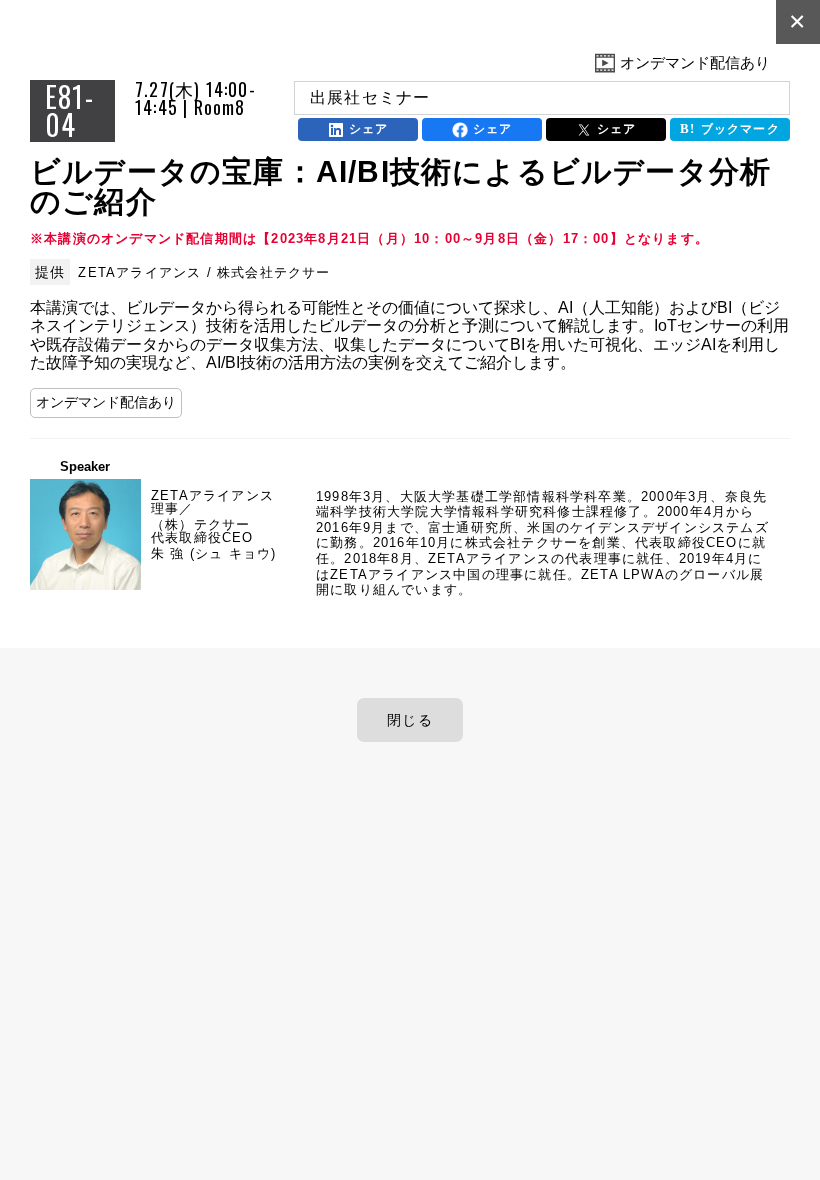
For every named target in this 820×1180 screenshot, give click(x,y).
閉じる (410, 720)
